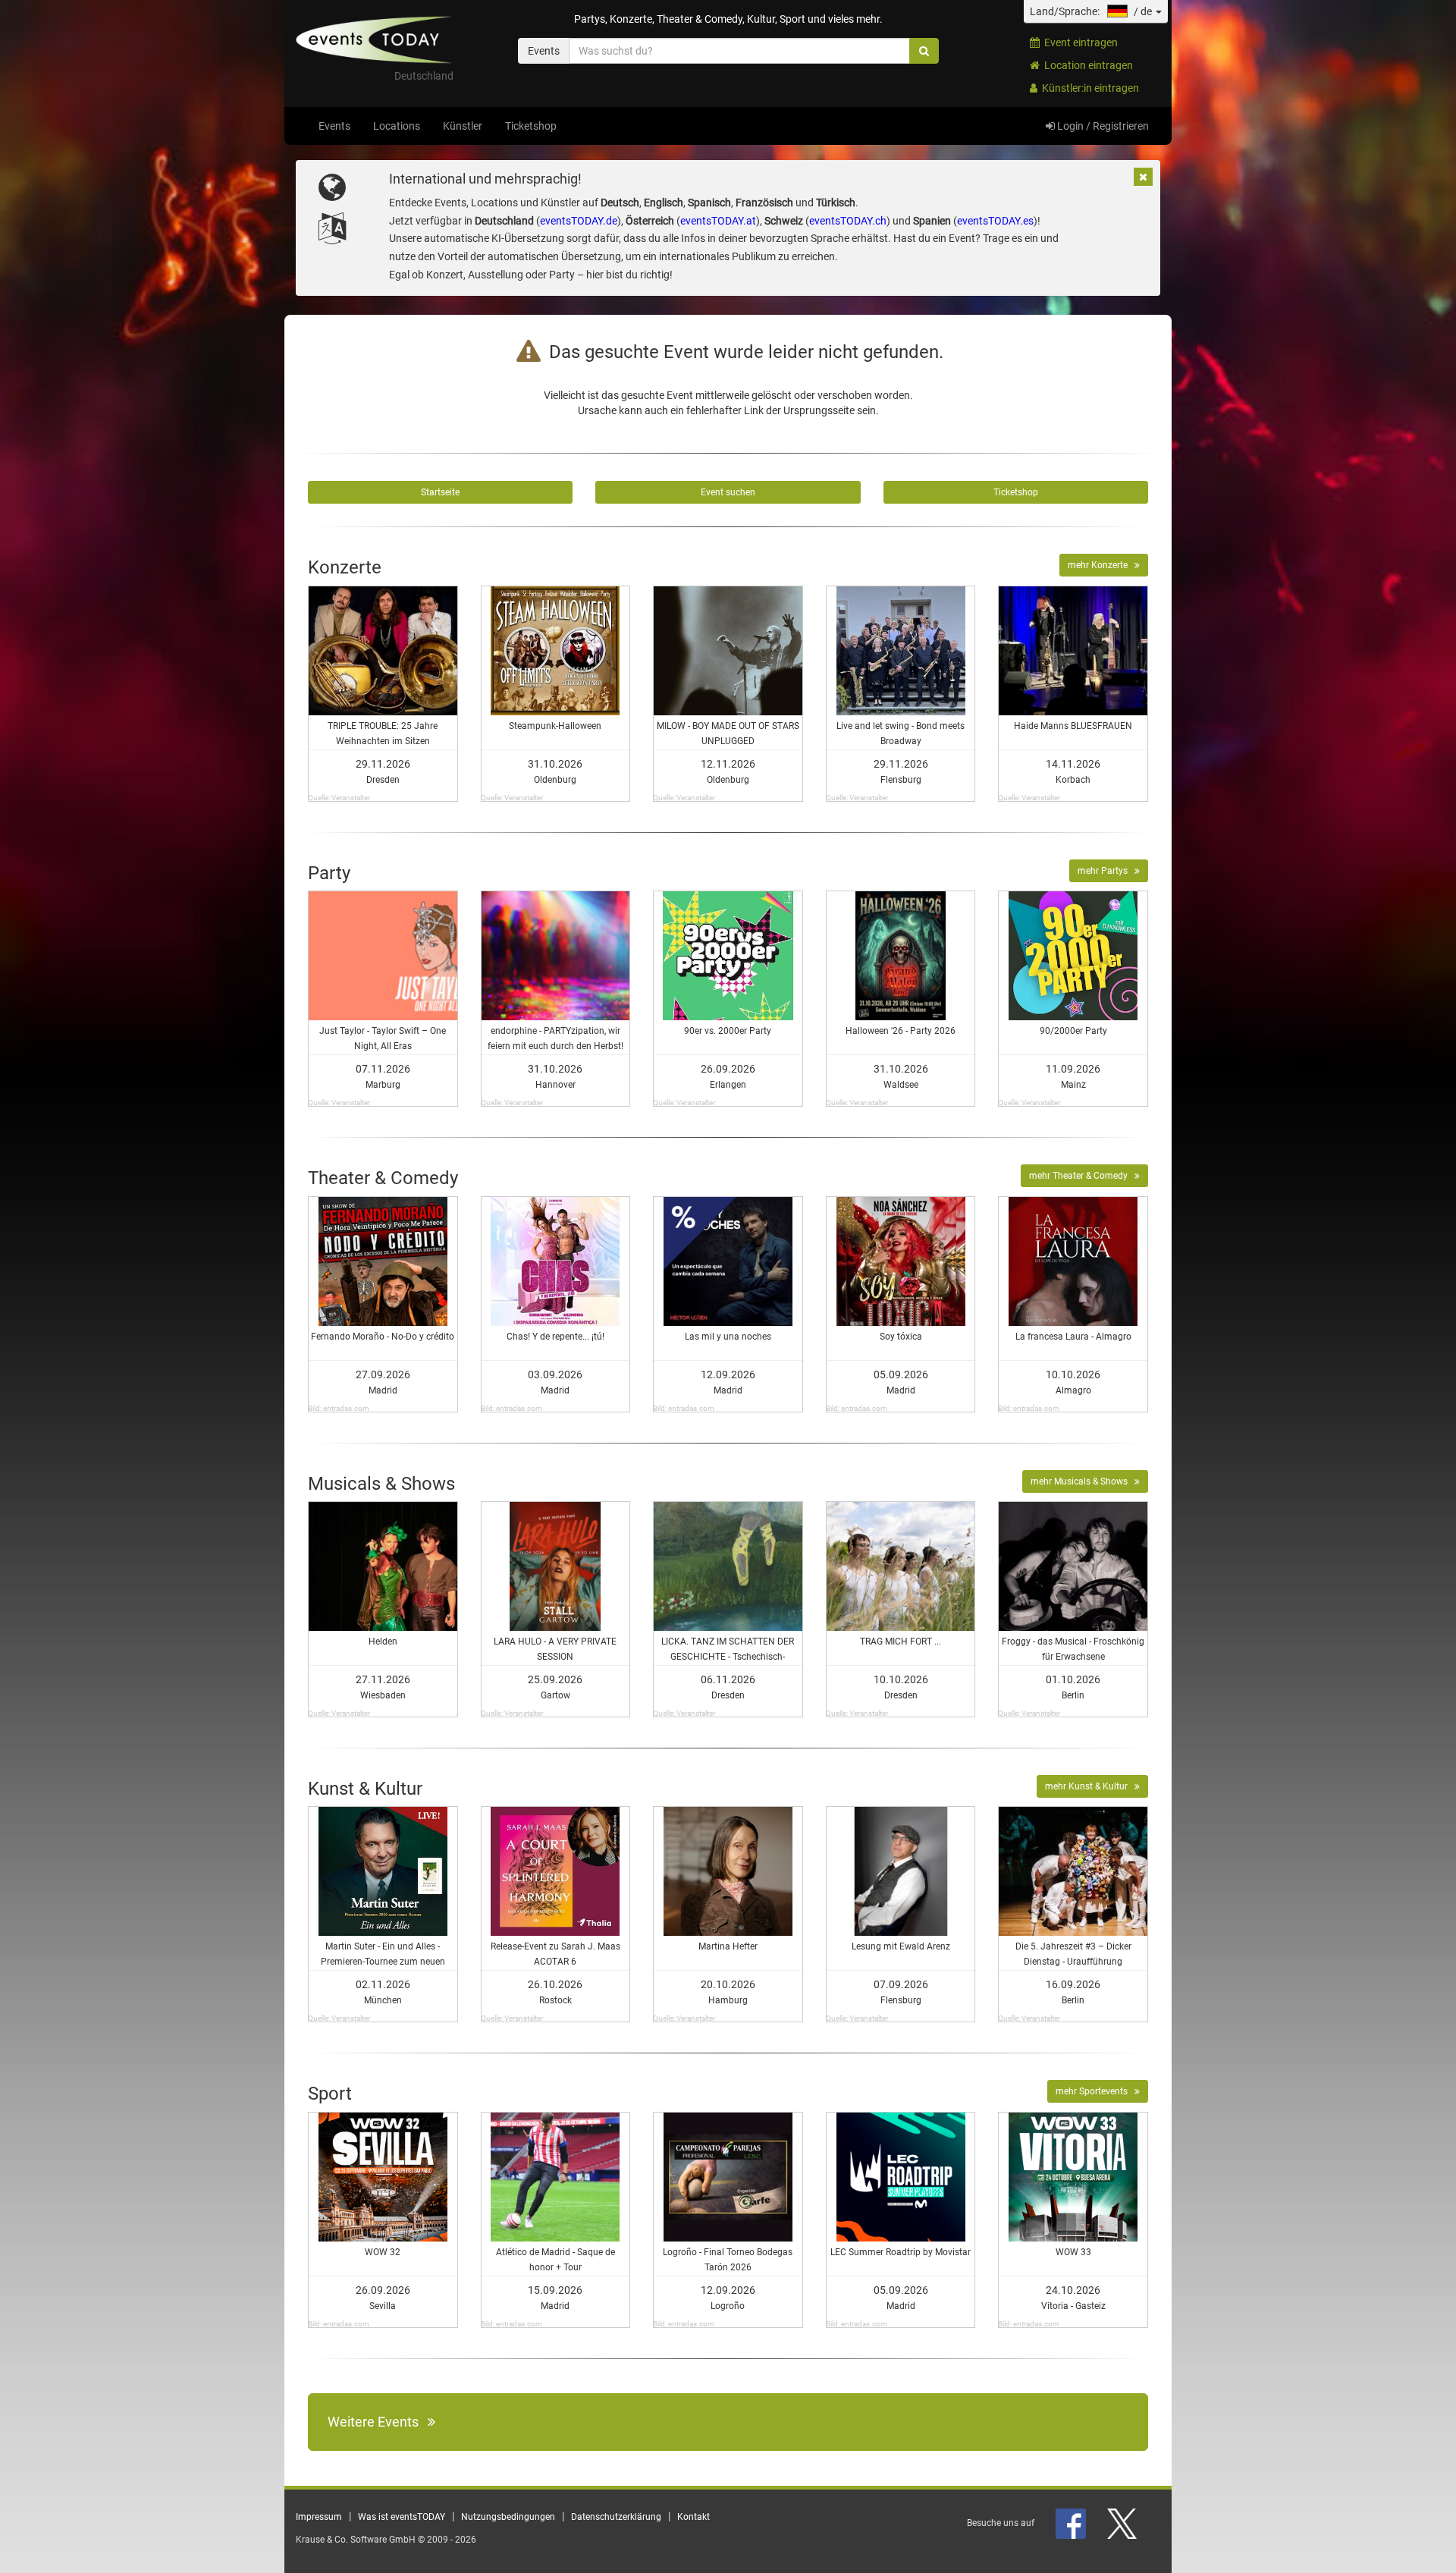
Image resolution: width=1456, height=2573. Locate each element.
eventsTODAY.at (718, 221)
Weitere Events (378, 2422)
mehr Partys (1106, 871)
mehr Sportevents (1095, 2091)
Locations (397, 126)
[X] (1123, 2523)
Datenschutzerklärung (616, 2517)
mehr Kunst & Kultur (1090, 1786)
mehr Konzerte (1101, 565)
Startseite (440, 492)
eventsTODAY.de (579, 221)
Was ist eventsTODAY (402, 2517)
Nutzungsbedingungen (508, 2517)
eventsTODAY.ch (848, 221)
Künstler (463, 126)
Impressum (319, 2517)
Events (334, 126)
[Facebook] (1072, 2523)
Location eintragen (1086, 65)
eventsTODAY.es (995, 221)
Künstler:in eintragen (1088, 88)
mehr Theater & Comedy (1082, 1176)
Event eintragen (1079, 42)
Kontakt (693, 2517)
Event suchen (728, 492)
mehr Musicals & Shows (1083, 1481)
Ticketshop (531, 126)
